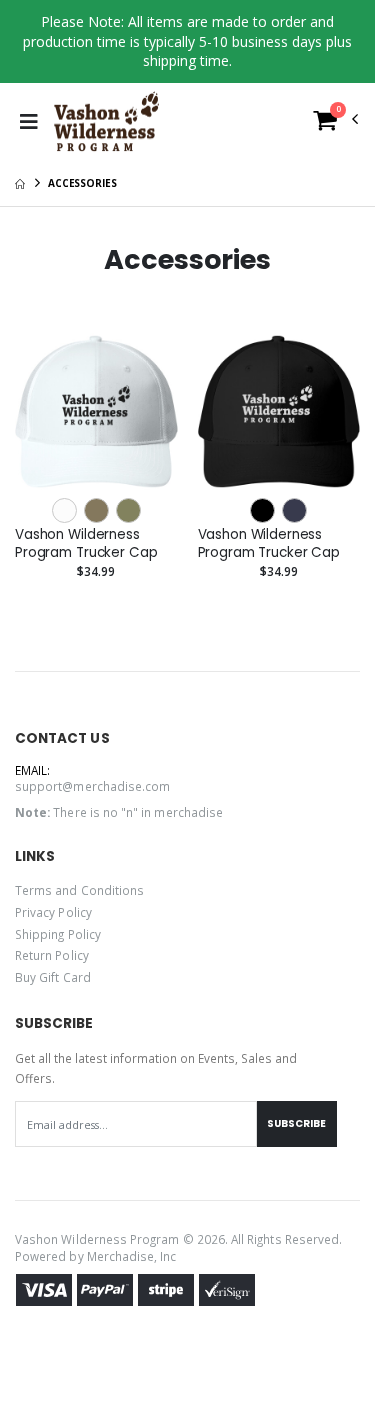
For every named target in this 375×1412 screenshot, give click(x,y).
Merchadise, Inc (132, 1256)
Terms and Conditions (79, 890)
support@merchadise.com (92, 786)
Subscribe (296, 1123)
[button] (336, 124)
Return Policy (52, 955)
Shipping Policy (58, 934)
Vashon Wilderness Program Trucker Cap (86, 544)
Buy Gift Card (53, 977)
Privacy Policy (53, 912)
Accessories (82, 183)
